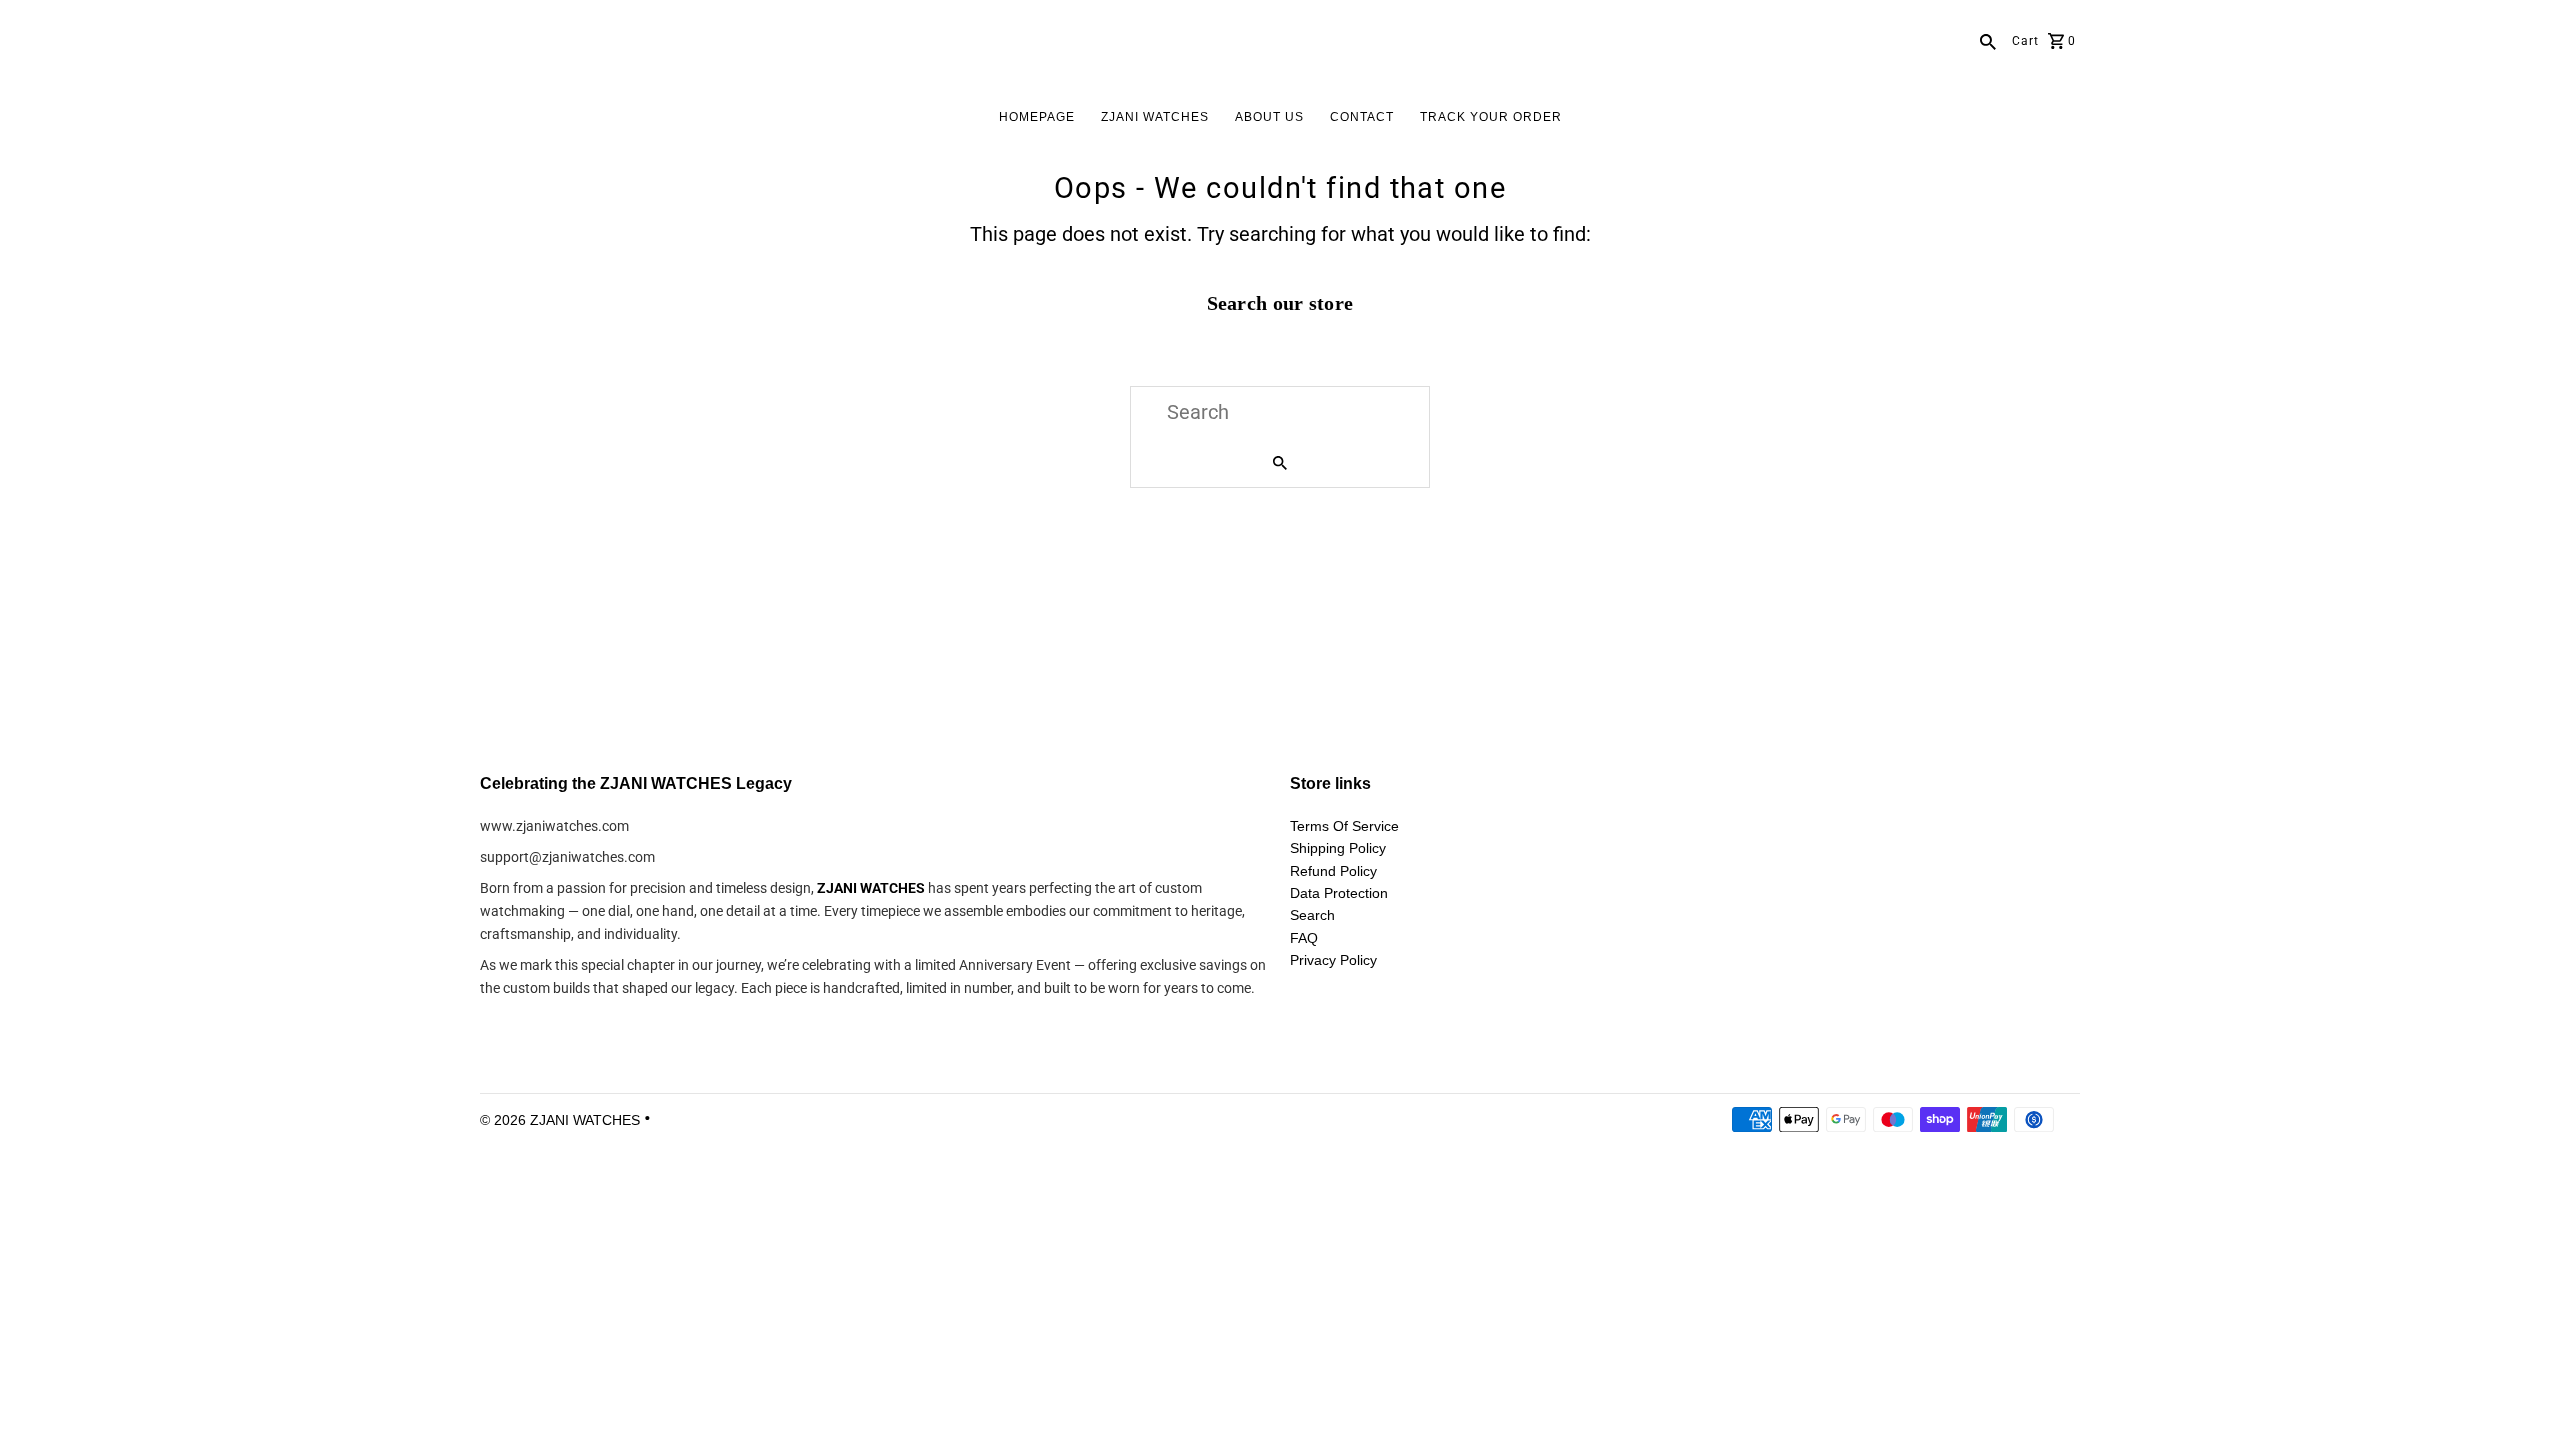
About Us (1269, 117)
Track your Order (1491, 117)
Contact (1362, 117)
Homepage (1037, 117)
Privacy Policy (1333, 960)
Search (1312, 915)
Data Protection (1339, 893)
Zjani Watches (1155, 117)
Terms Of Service (1344, 826)
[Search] (1988, 40)
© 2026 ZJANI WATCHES (562, 1120)
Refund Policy (1333, 871)
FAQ (1304, 938)
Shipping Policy (1338, 848)
